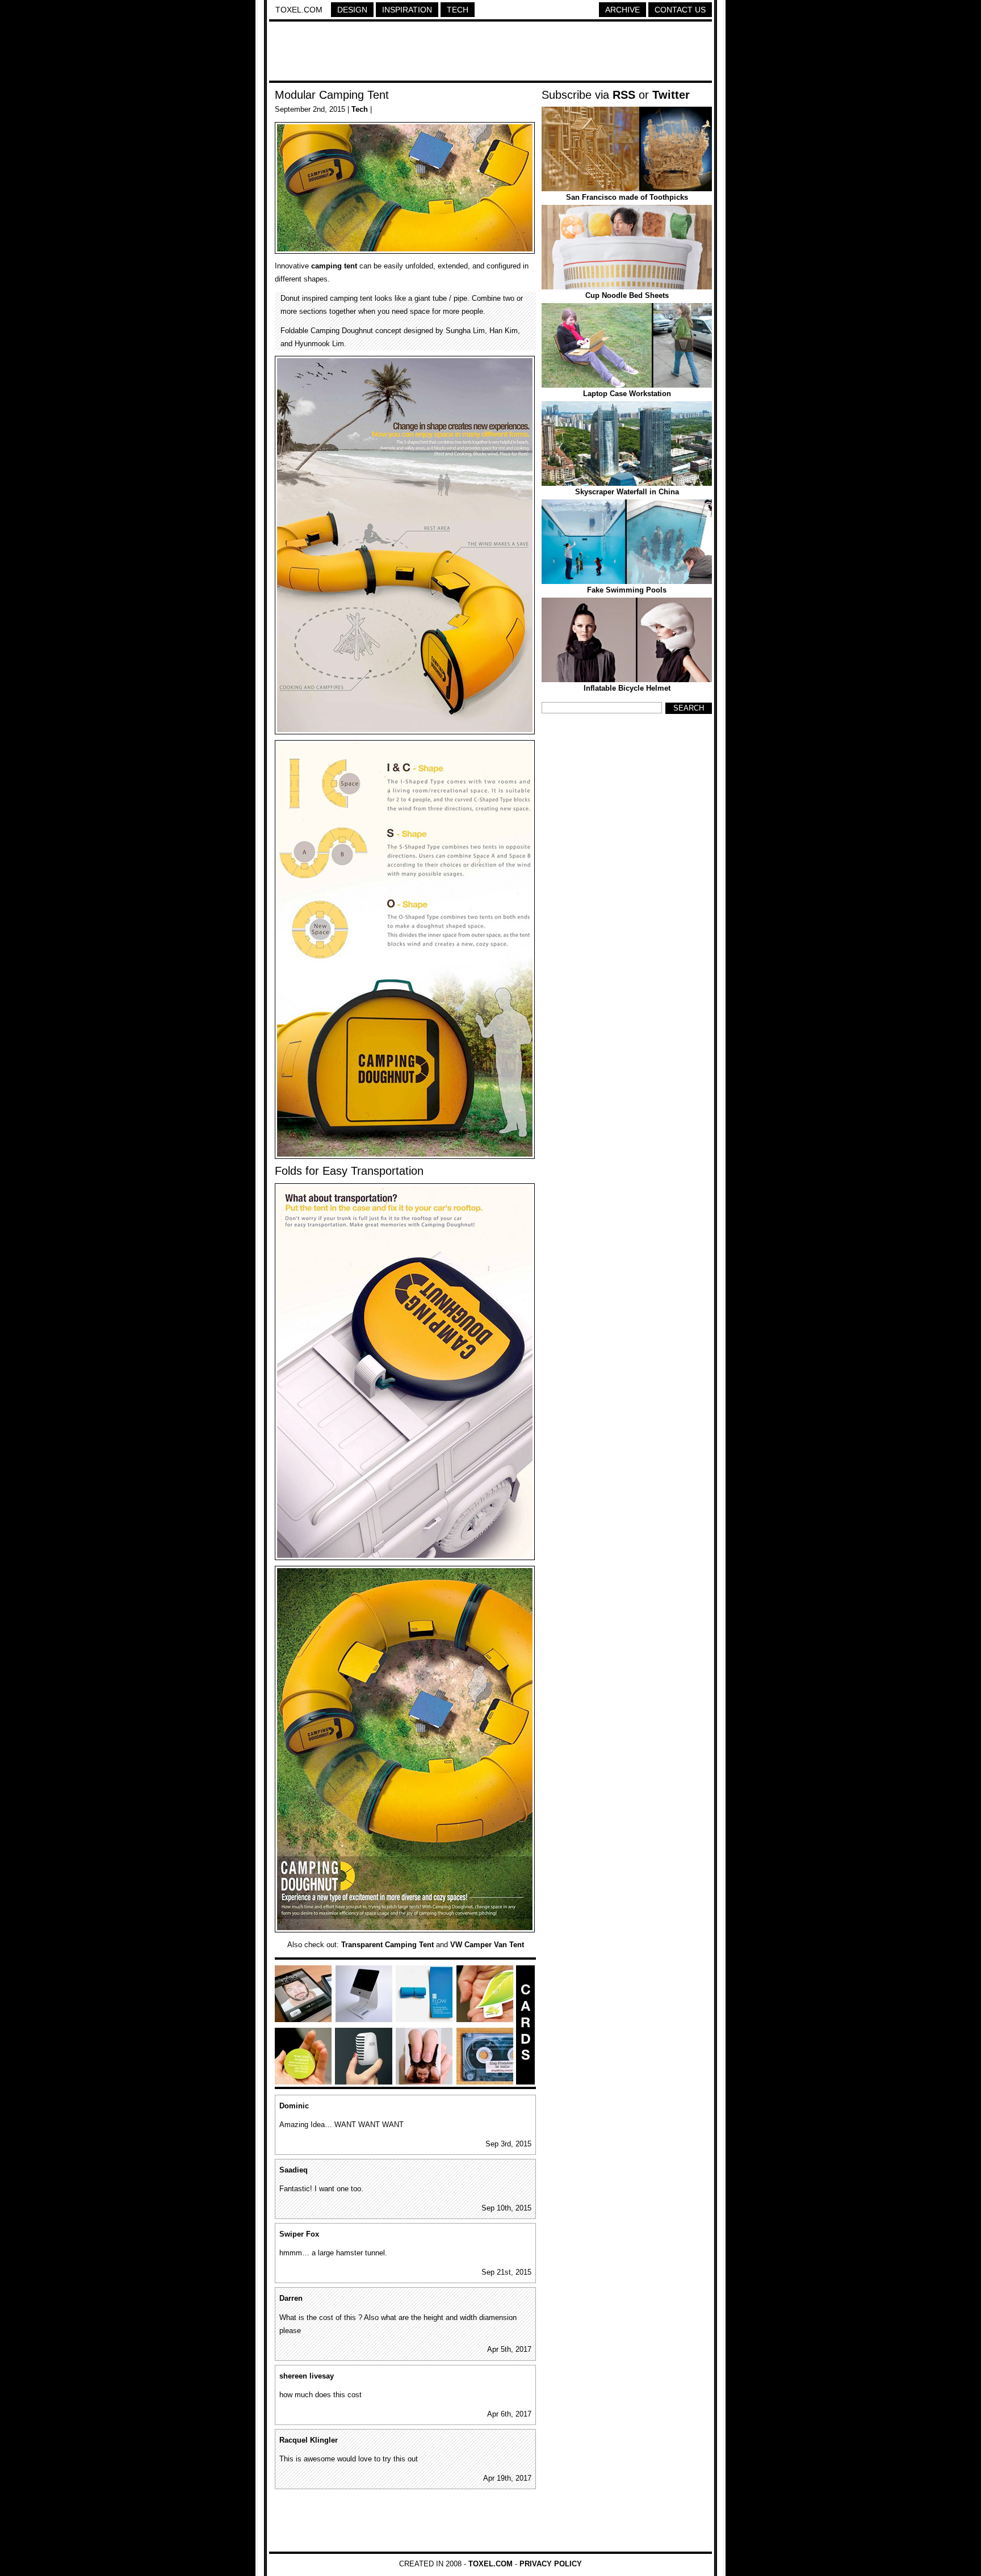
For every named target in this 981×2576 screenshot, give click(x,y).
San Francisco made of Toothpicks (627, 197)
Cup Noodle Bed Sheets (627, 295)
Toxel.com (299, 10)
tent (351, 266)
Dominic (294, 2106)
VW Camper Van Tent (487, 1945)
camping (326, 266)
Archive (622, 10)
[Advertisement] (491, 53)
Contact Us (680, 10)
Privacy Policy (551, 2564)
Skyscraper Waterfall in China (627, 492)
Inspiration (407, 10)
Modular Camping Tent (332, 95)
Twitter (671, 95)
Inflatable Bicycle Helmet (627, 688)
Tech (458, 10)
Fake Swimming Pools (627, 590)
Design (352, 10)
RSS (624, 95)
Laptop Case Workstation (627, 394)
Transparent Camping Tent (387, 1945)
